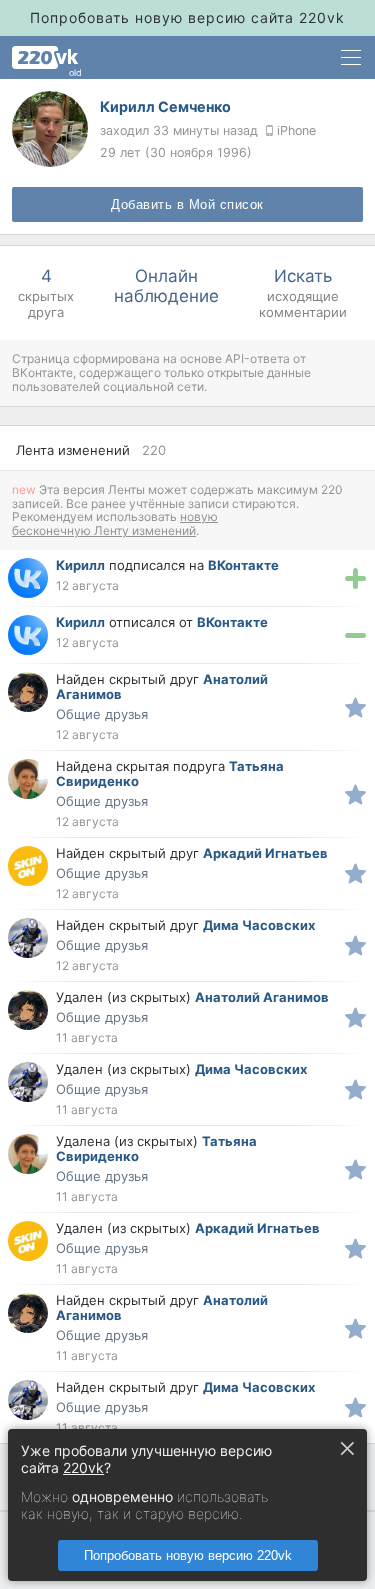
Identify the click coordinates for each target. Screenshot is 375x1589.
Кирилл (80, 565)
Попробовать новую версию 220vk (188, 1555)
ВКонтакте (243, 565)
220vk (83, 1467)
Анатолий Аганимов (262, 997)
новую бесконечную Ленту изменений (115, 523)
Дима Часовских (259, 925)
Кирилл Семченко (165, 106)
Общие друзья (102, 714)
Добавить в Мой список (187, 205)
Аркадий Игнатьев (265, 853)
